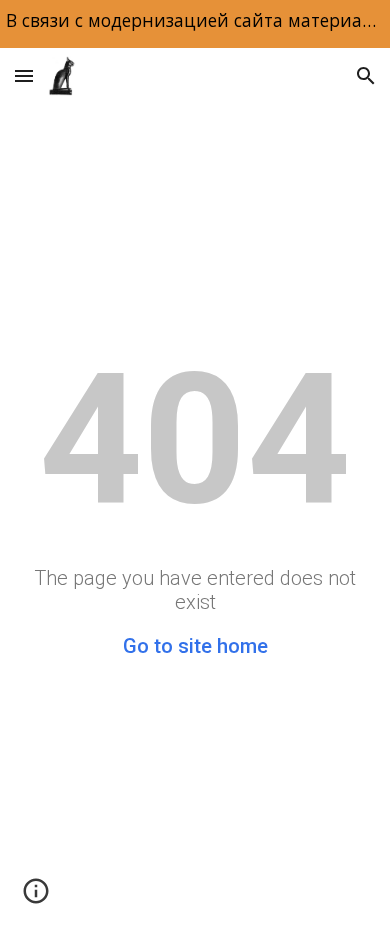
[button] (24, 75)
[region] (195, 24)
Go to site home (195, 646)
